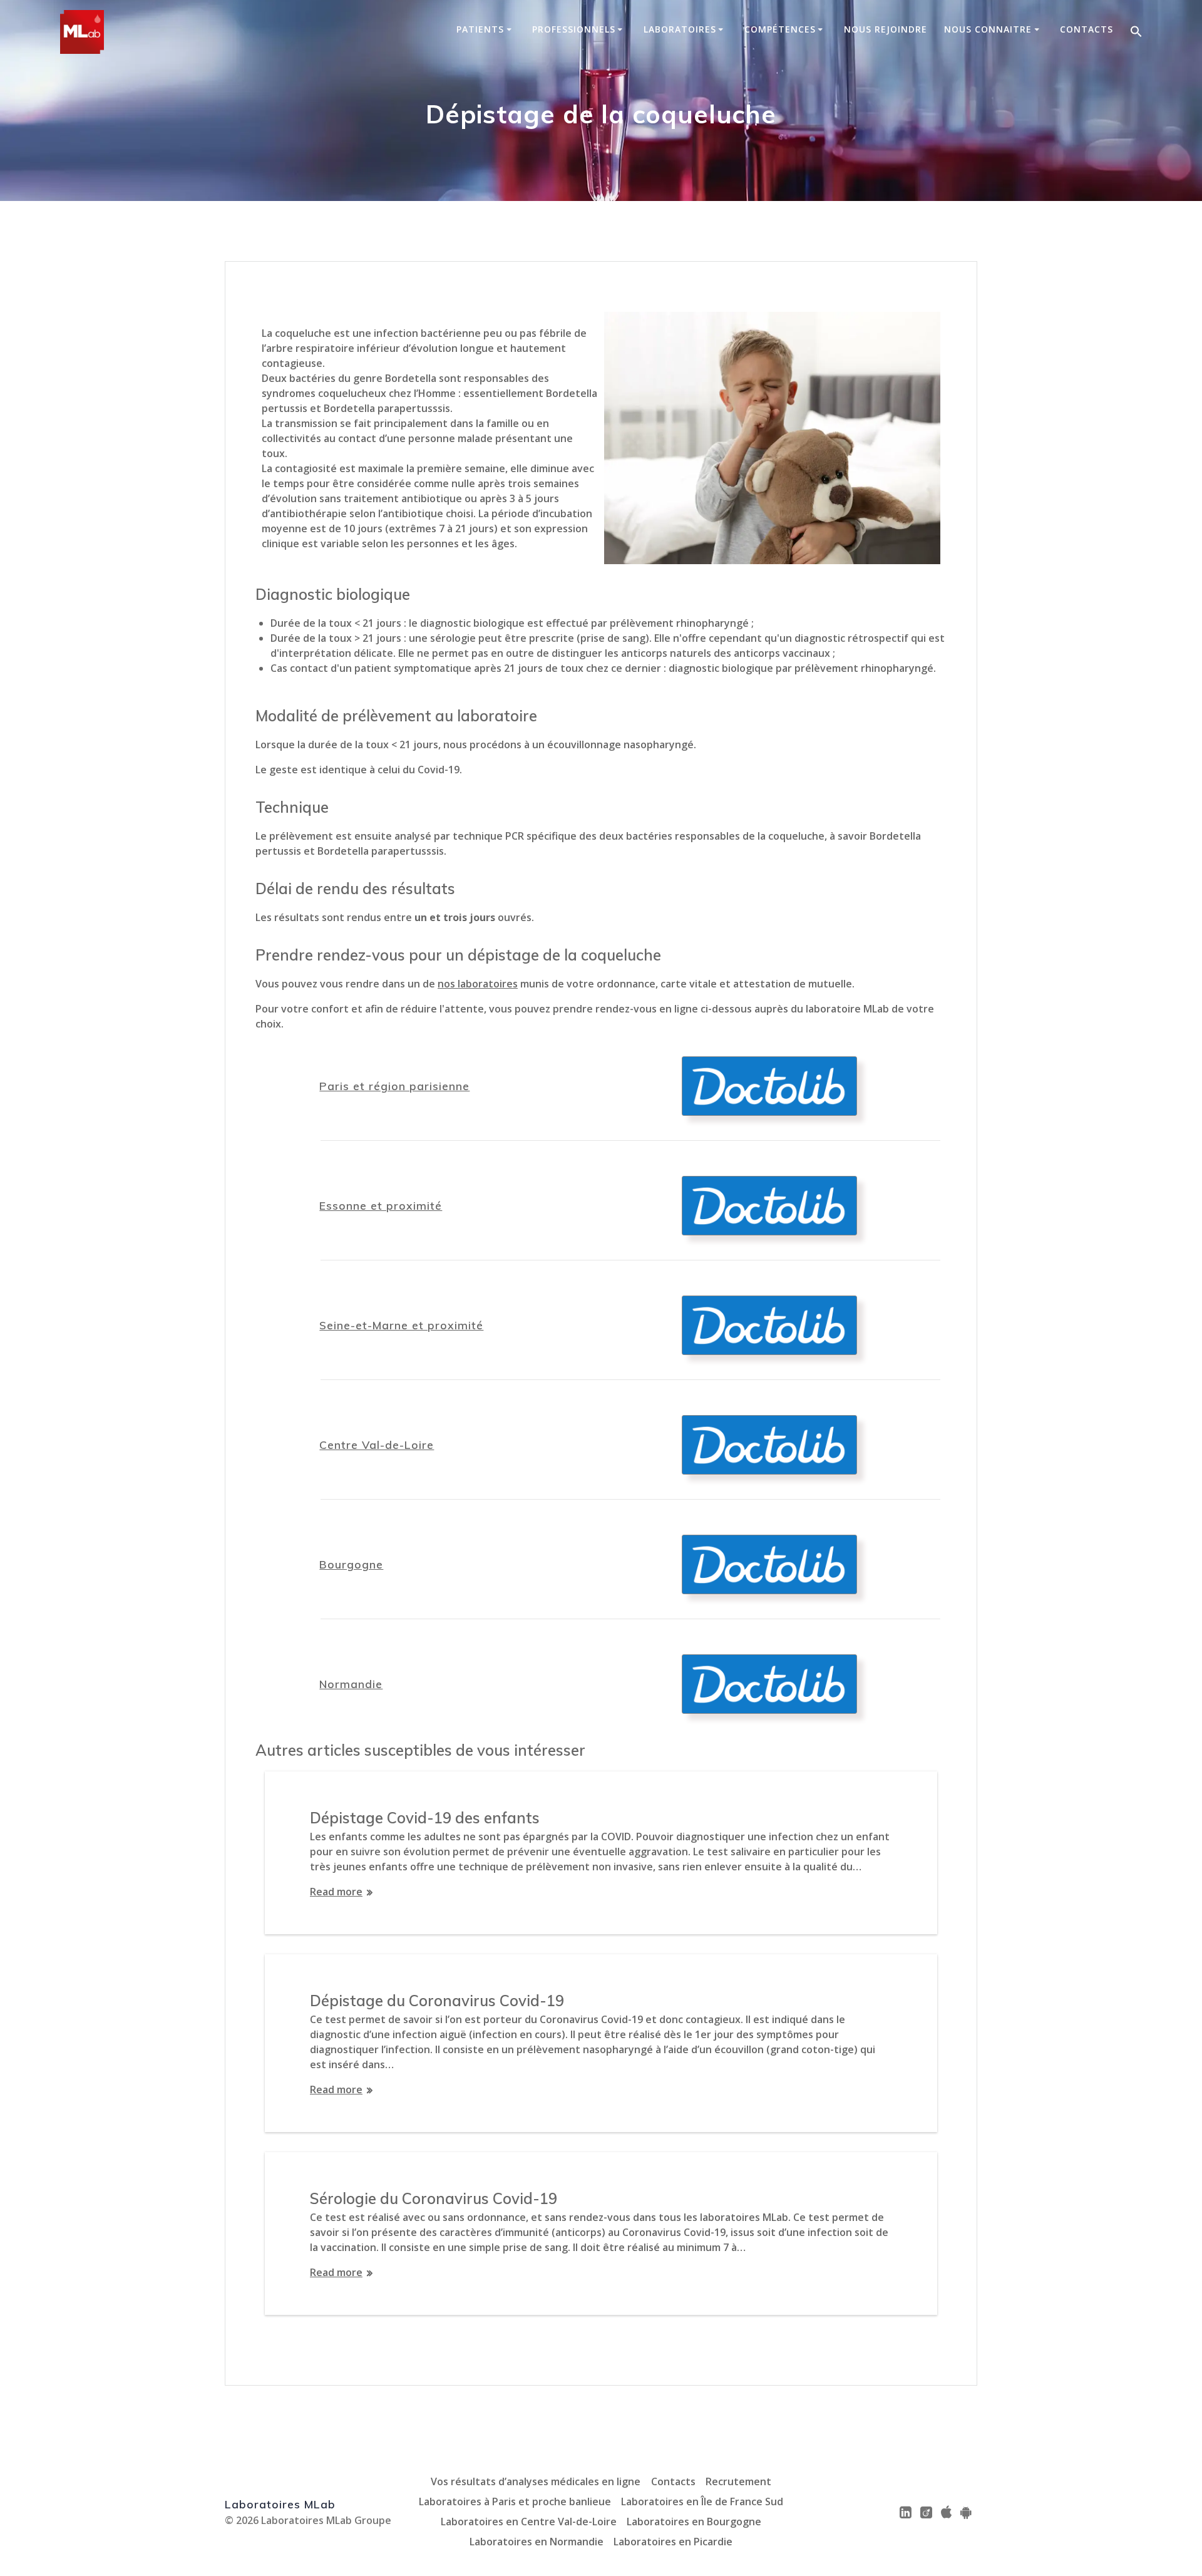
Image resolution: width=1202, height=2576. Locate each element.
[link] (906, 2512)
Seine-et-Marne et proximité (401, 1325)
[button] (1136, 32)
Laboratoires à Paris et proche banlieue (515, 2501)
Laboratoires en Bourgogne (694, 2522)
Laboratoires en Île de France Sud (702, 2501)
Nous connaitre (988, 29)
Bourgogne (351, 1564)
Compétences (780, 29)
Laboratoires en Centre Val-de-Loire (529, 2522)
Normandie (351, 1684)
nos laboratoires (478, 984)
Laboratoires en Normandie (537, 2542)
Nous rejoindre (886, 29)
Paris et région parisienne (394, 1086)
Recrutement (738, 2481)
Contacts (1086, 29)
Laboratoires (680, 29)
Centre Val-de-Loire (377, 1445)
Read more (336, 1892)
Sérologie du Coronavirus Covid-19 (434, 2198)
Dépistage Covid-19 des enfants (425, 1818)
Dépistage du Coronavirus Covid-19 (437, 2001)
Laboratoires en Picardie (673, 2542)
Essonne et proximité (381, 1205)
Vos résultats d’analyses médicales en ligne (536, 2481)
